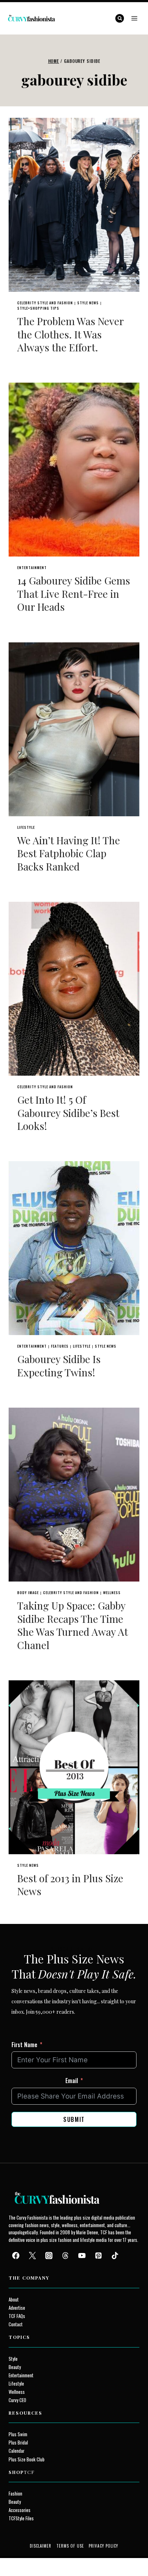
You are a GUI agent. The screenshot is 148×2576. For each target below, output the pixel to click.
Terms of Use (70, 2546)
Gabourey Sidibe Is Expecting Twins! (59, 1365)
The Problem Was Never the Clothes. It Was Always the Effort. (70, 334)
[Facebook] (16, 2256)
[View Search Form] (120, 18)
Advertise (17, 2308)
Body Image (28, 1592)
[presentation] (74, 205)
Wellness (112, 1592)
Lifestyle (26, 827)
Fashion (15, 2494)
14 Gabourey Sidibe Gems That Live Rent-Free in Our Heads (74, 594)
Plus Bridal (18, 2443)
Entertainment (32, 567)
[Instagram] (49, 2256)
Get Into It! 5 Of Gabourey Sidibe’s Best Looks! (68, 1113)
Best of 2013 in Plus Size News (70, 1885)
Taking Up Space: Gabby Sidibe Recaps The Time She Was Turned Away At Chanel (73, 1625)
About (14, 2300)
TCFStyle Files (21, 2518)
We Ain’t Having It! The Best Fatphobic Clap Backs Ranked (69, 853)
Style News (88, 303)
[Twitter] (32, 2256)
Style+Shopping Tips (38, 308)
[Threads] (65, 2256)
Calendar (17, 2451)
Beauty (15, 2367)
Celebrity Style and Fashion (45, 303)
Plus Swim (18, 2434)
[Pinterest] (98, 2256)
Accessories (20, 2510)
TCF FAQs (17, 2316)
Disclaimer (41, 2546)
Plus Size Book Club (27, 2459)
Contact (16, 2324)
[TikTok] (115, 2256)
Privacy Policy (103, 2546)
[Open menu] (134, 18)
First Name (24, 2045)
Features (60, 1346)
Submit (74, 2119)
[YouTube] (82, 2256)
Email (72, 2081)
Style (13, 2359)
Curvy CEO (17, 2400)
